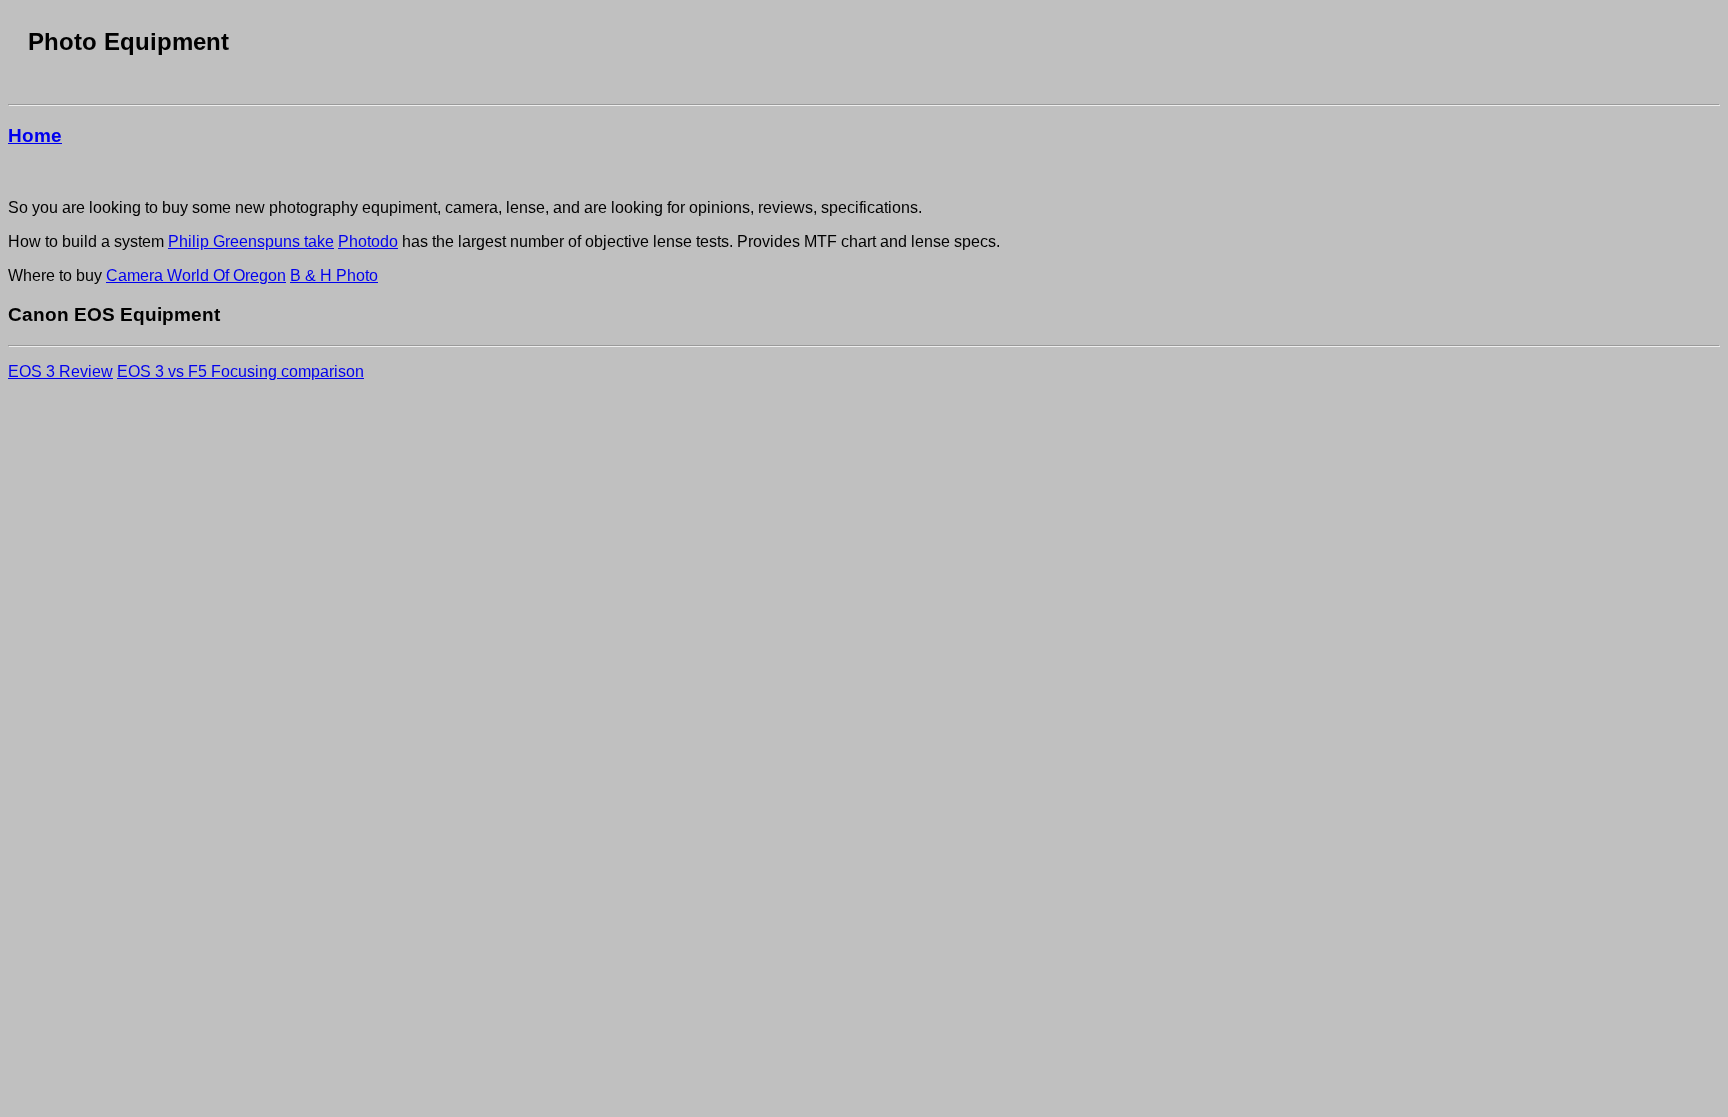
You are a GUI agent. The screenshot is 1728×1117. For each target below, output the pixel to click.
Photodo (368, 241)
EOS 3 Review (60, 371)
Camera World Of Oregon (196, 275)
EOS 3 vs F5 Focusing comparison (240, 371)
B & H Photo (334, 275)
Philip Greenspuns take (251, 241)
